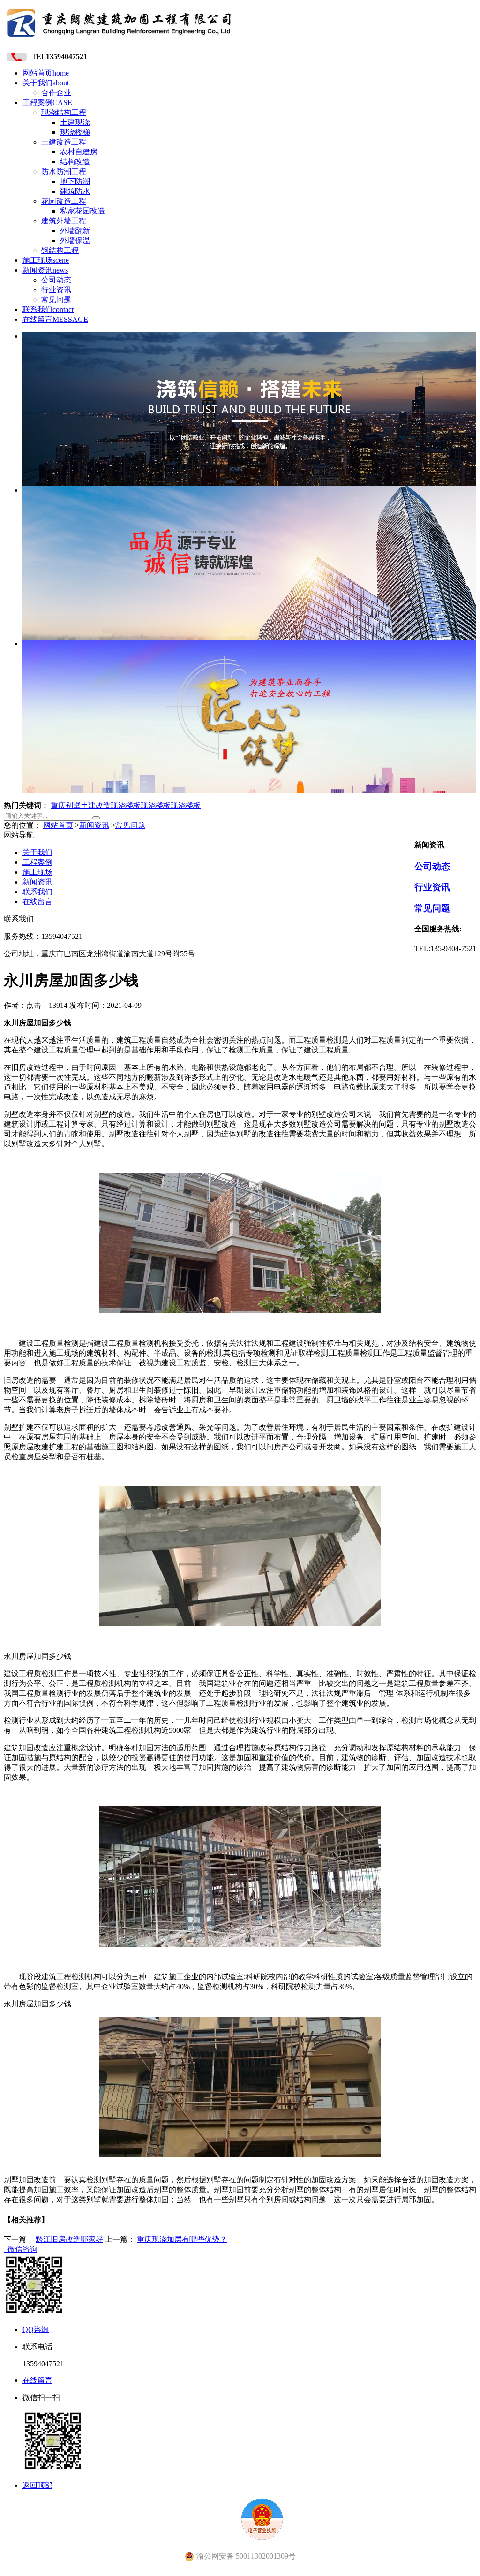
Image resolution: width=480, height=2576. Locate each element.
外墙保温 (75, 240)
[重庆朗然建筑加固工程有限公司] (120, 40)
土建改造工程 (64, 142)
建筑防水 (75, 191)
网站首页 (46, 73)
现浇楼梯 (75, 132)
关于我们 (46, 83)
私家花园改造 (82, 211)
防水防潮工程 (64, 171)
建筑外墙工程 (64, 221)
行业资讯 (56, 290)
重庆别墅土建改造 (81, 805)
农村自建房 (79, 152)
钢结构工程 (60, 250)
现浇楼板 (126, 805)
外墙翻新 (75, 231)
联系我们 (48, 309)
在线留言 (55, 319)
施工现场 (46, 260)
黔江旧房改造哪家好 (69, 2239)
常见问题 (56, 300)
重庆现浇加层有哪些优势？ (182, 2239)
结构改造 (75, 162)
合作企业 (56, 93)
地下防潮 (75, 181)
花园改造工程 (64, 201)
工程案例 (47, 103)
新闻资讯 (45, 270)
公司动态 (56, 280)
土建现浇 (75, 122)
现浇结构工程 (64, 112)
